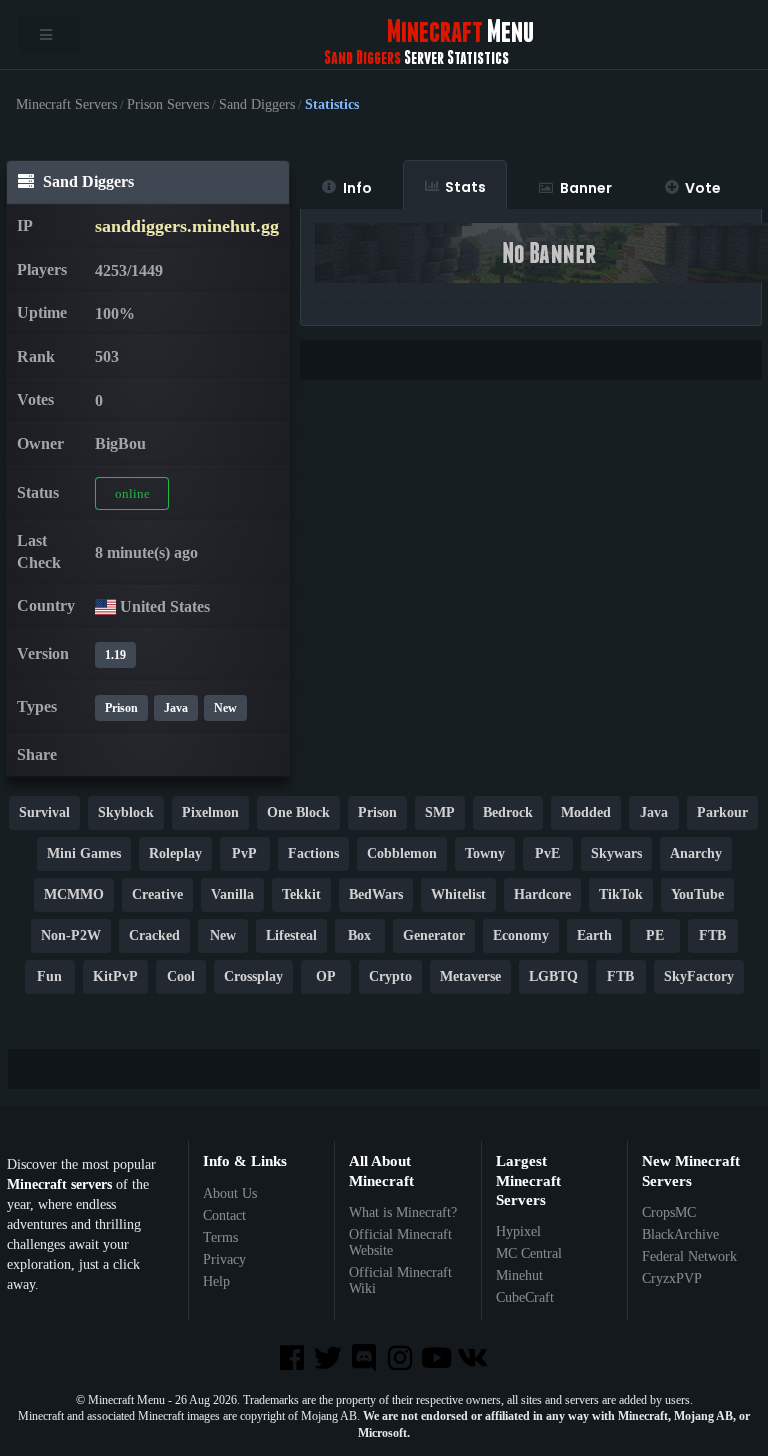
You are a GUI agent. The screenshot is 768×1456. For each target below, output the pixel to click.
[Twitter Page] (330, 1359)
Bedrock (508, 812)
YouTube (697, 894)
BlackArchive (680, 1234)
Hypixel (518, 1231)
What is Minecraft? (403, 1212)
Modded (586, 812)
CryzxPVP (672, 1278)
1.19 (115, 655)
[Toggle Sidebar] (49, 34)
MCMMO (74, 894)
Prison (121, 708)
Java (176, 708)
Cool (181, 976)
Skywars (616, 853)
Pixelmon (210, 812)
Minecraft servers (59, 1184)
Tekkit (301, 894)
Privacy (224, 1259)
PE (655, 935)
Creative (157, 894)
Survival (44, 812)
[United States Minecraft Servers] (105, 606)
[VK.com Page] (474, 1359)
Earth (594, 935)
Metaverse (470, 976)
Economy (521, 935)
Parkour (722, 812)
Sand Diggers (257, 105)
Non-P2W (71, 935)
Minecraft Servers (66, 105)
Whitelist (458, 894)
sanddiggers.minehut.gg (187, 226)
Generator (434, 935)
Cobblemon (402, 853)
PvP (244, 853)
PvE (547, 853)
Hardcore (542, 894)
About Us (230, 1193)
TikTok (621, 894)
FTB (712, 935)
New (225, 708)
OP (326, 976)
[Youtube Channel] (438, 1359)
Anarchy (696, 853)
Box (359, 935)
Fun (49, 976)
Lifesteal (291, 935)
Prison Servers (168, 105)
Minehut (519, 1275)
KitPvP (115, 976)
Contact (224, 1215)
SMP (440, 812)
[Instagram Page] (402, 1359)
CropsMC (669, 1212)
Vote (703, 188)
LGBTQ (553, 976)
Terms (220, 1237)
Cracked (154, 935)
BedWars (376, 894)
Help (216, 1281)
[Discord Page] (366, 1359)
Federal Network (689, 1256)
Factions (313, 853)
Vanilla (232, 894)
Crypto (390, 976)
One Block (298, 812)
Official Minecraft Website (400, 1242)
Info (357, 188)
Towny (485, 853)
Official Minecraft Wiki (400, 1280)
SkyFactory (699, 976)
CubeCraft (525, 1297)
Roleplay (175, 853)
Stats (465, 187)
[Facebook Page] (293, 1359)
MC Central (529, 1253)
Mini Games (84, 853)
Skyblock (126, 812)
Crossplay (253, 976)
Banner (586, 188)
